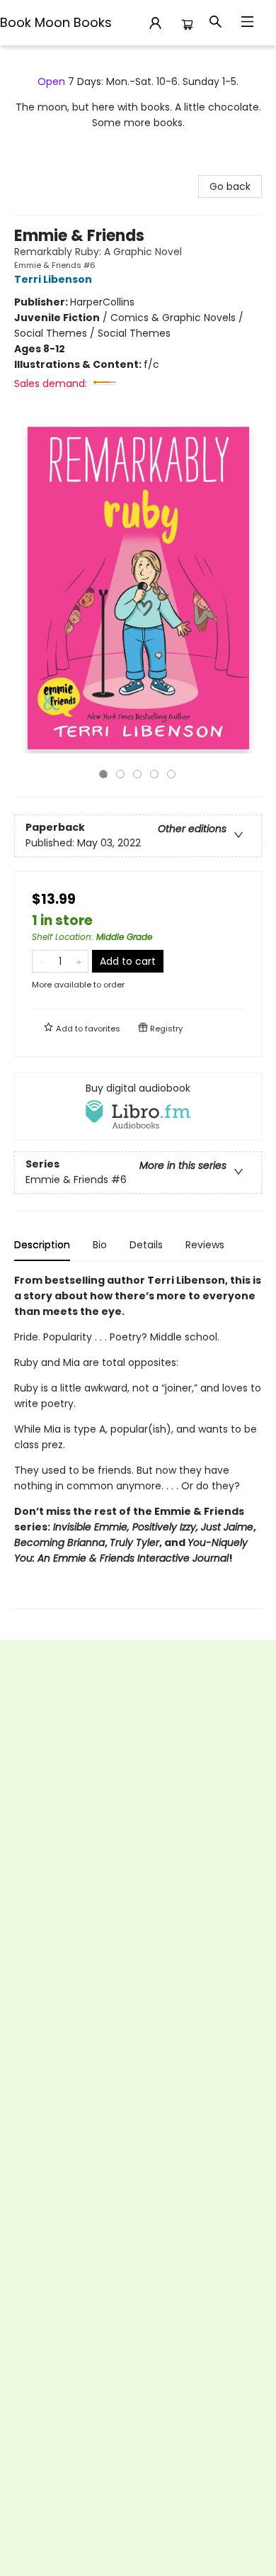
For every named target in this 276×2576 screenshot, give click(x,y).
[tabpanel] (138, 1441)
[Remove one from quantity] (41, 961)
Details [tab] (146, 1245)
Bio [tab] (100, 1245)
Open (51, 82)
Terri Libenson (53, 279)
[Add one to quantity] (79, 961)
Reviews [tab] (205, 1245)
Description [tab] (42, 1245)
